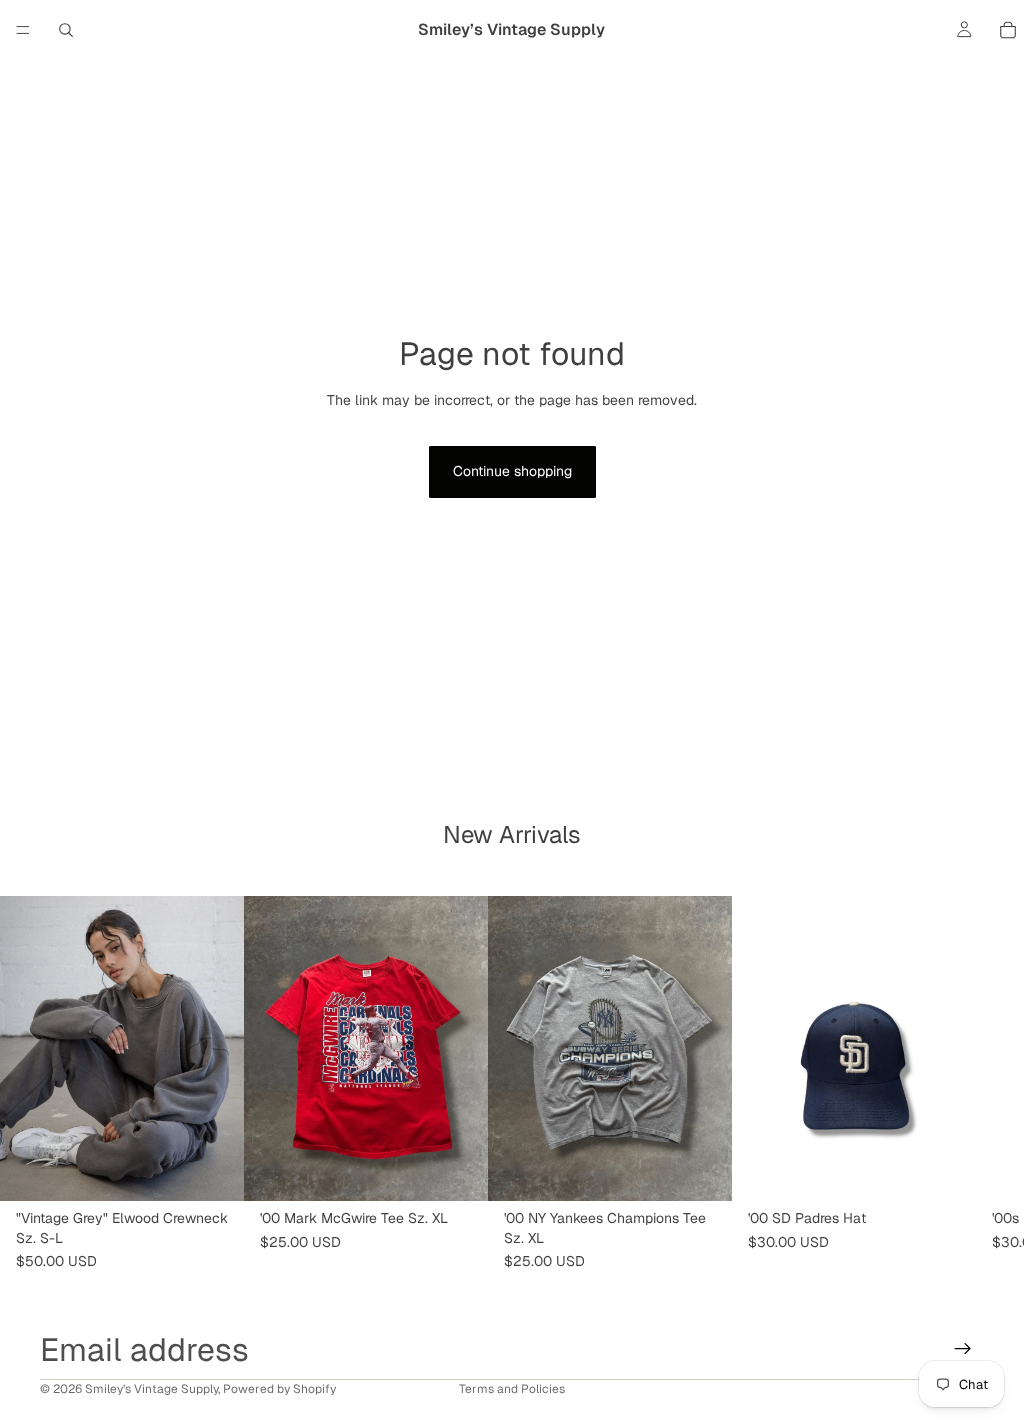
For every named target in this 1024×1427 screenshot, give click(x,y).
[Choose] (213, 1170)
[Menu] (23, 30)
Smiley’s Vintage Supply (151, 1389)
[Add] (457, 1170)
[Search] (66, 30)
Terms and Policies (512, 1389)
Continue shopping (512, 471)
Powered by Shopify (279, 1389)
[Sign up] (963, 1349)
